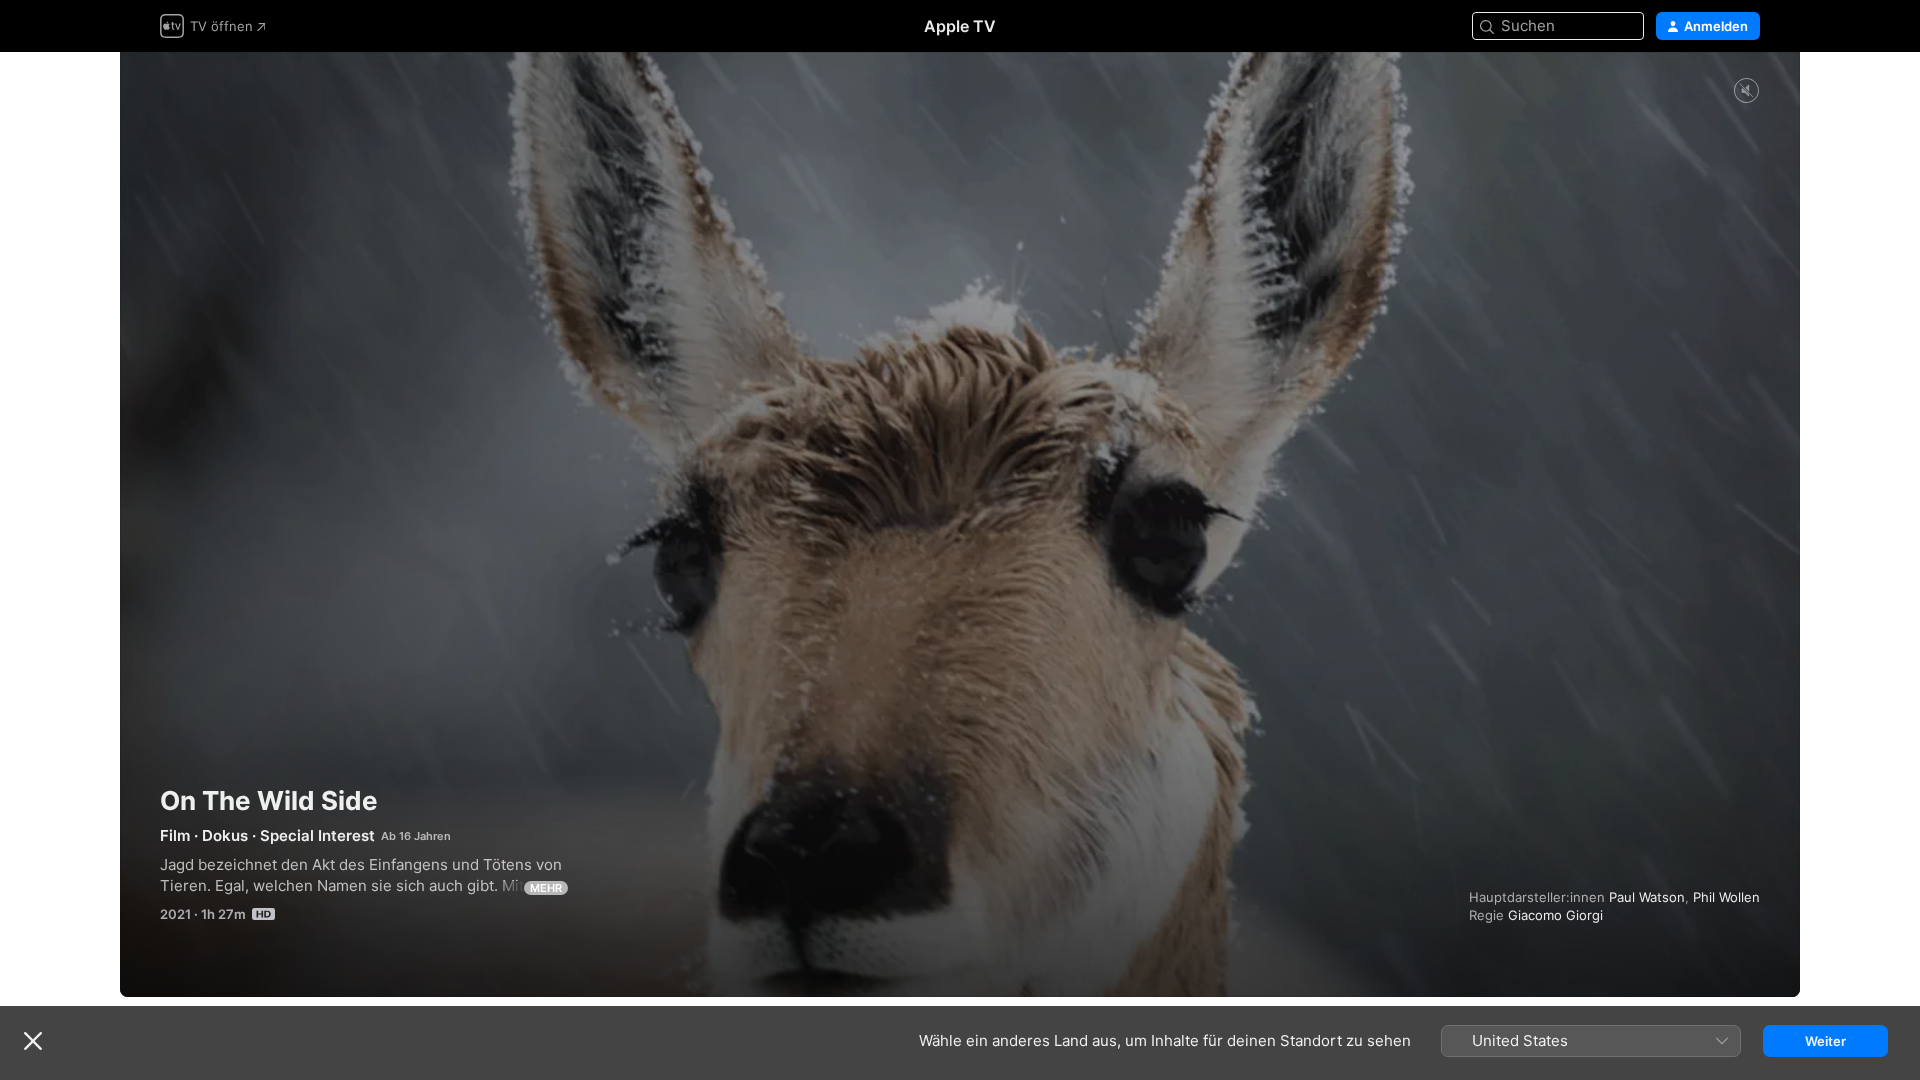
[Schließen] (33, 1041)
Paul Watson (1647, 897)
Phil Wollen (1726, 897)
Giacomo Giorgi (1555, 915)
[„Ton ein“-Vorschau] (1746, 91)
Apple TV (960, 26)
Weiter (1825, 1041)
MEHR (546, 888)
